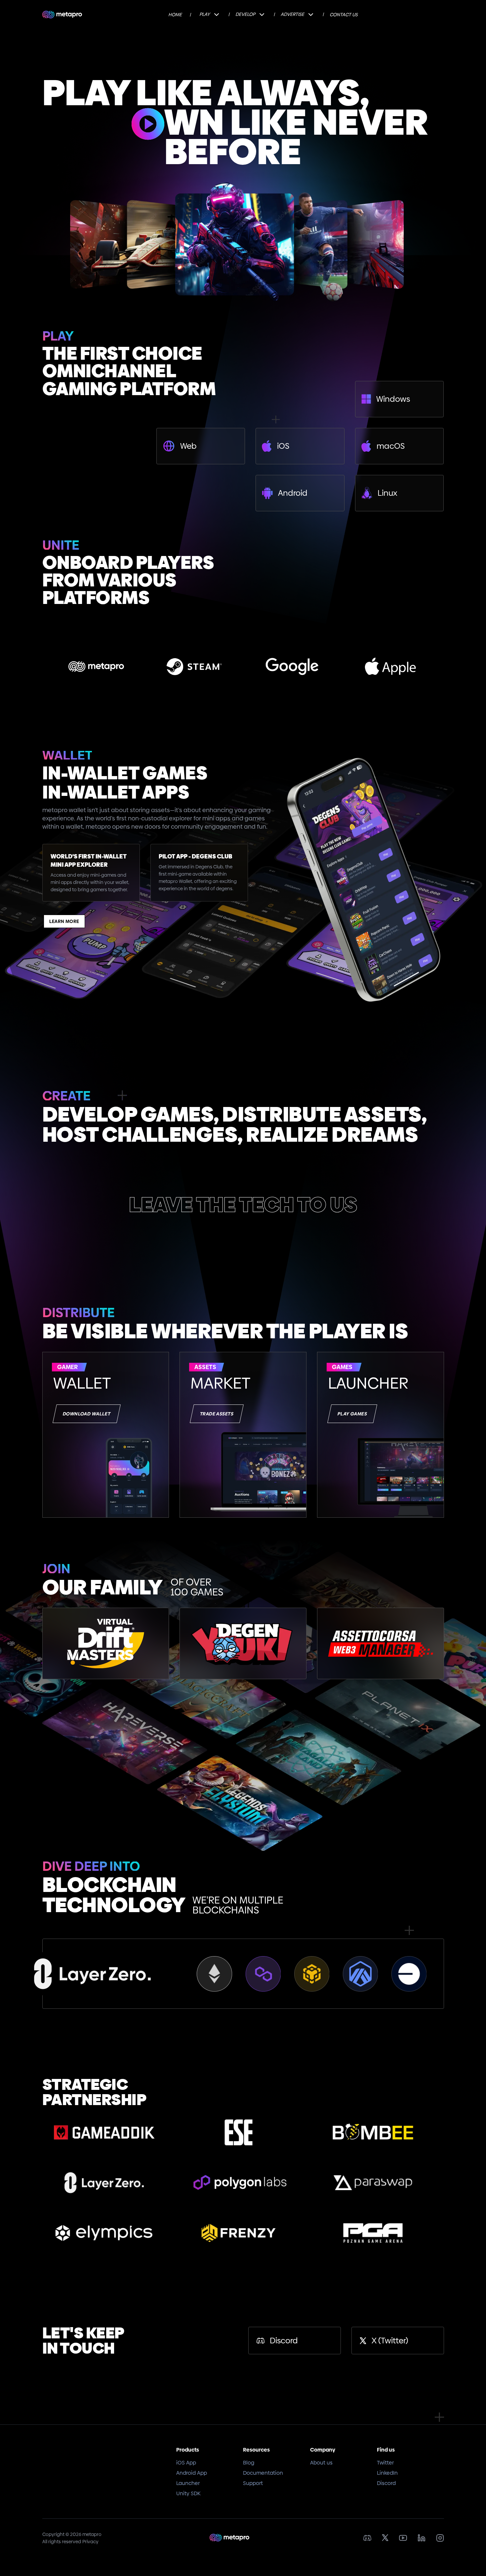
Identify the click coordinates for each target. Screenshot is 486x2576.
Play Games (352, 1414)
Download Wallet (86, 1414)
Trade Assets (217, 1414)
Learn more (64, 921)
